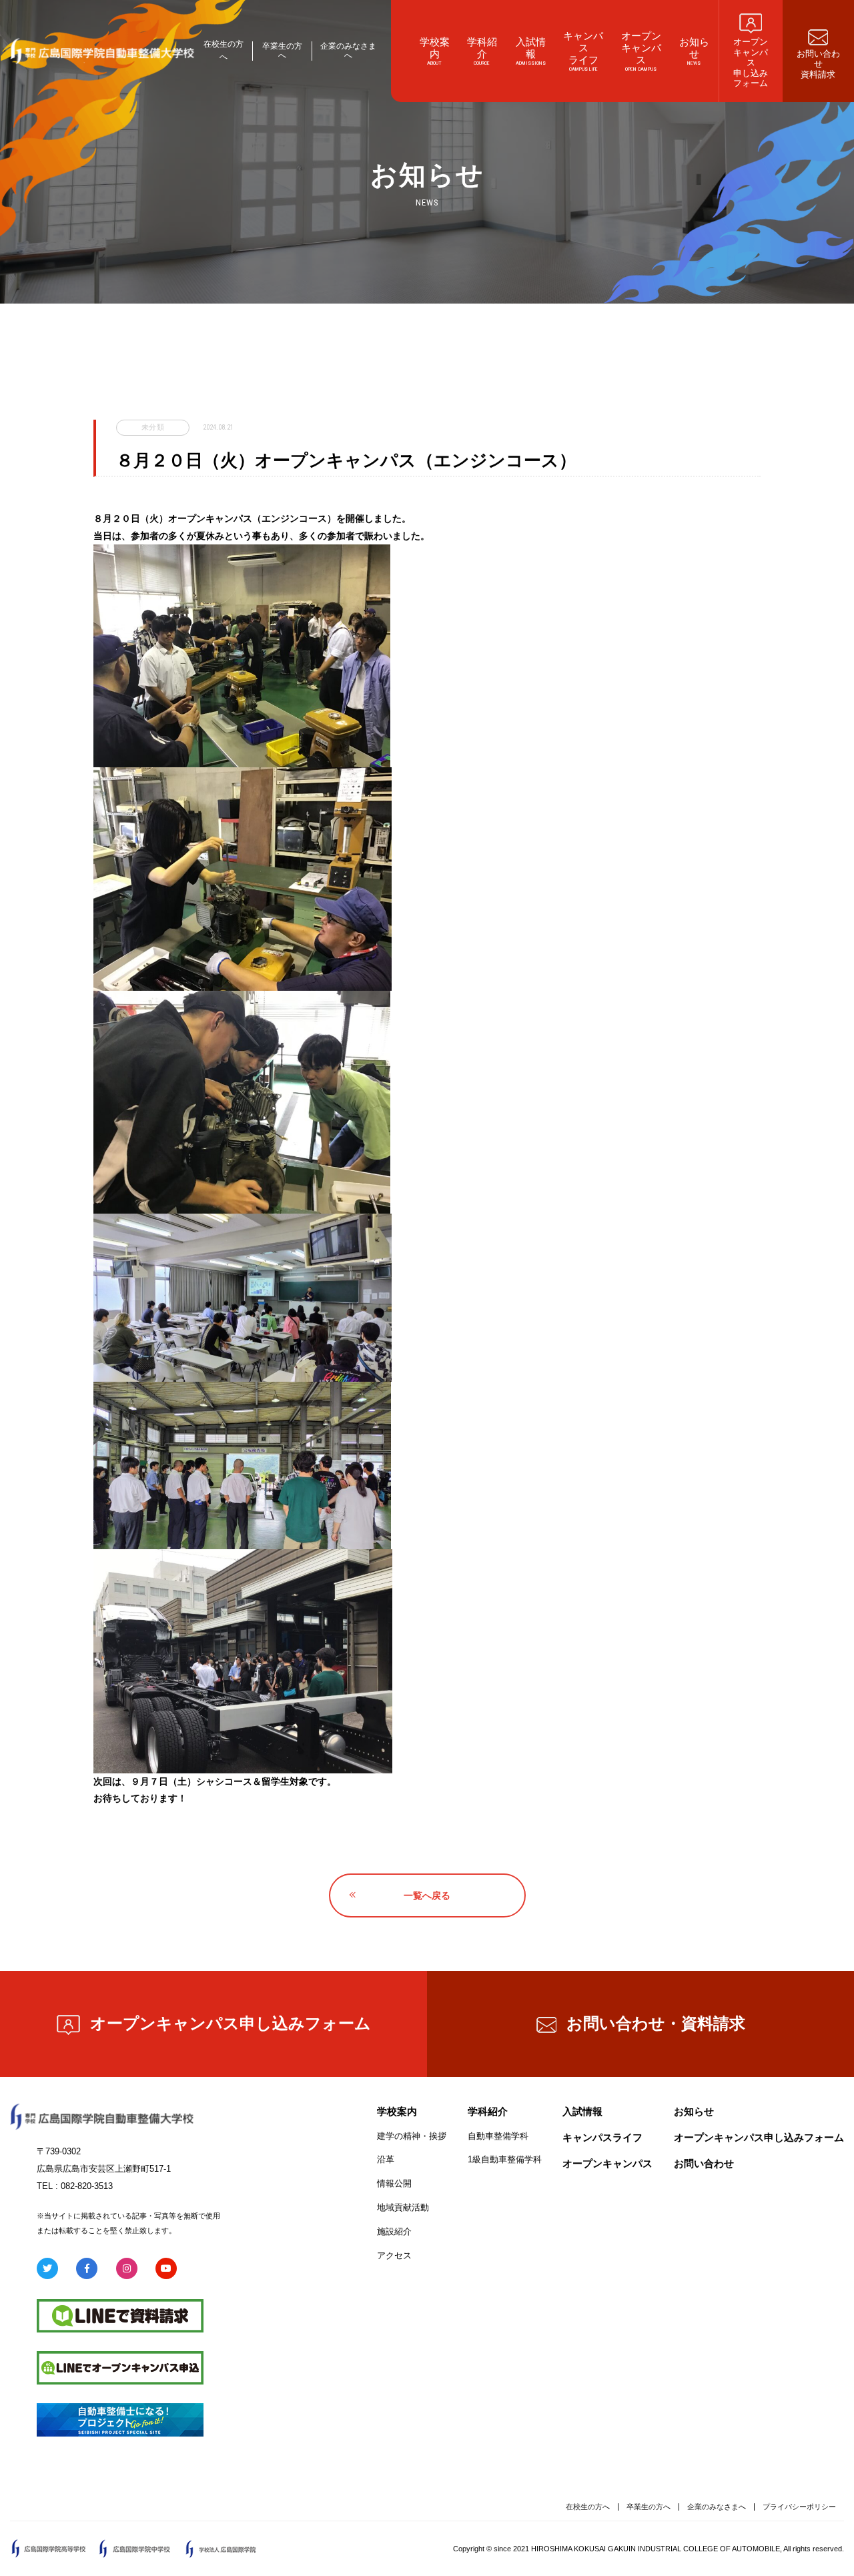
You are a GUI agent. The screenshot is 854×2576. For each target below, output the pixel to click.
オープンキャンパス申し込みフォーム (231, 2023)
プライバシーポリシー (799, 2507)
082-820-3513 (87, 2186)
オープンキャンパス (607, 2163)
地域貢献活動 (403, 2207)
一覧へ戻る (427, 1895)
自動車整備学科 (498, 2136)
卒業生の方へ (282, 51)
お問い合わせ (704, 2163)
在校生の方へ (588, 2507)
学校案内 (397, 2111)
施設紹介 (394, 2231)
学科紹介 (488, 2111)
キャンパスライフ (602, 2137)
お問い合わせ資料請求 (656, 2023)
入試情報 (582, 2111)
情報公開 (394, 2183)
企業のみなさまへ (348, 51)
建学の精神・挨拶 (412, 2136)
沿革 (386, 2159)
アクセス (394, 2255)
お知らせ (694, 2111)
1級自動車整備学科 (505, 2159)
